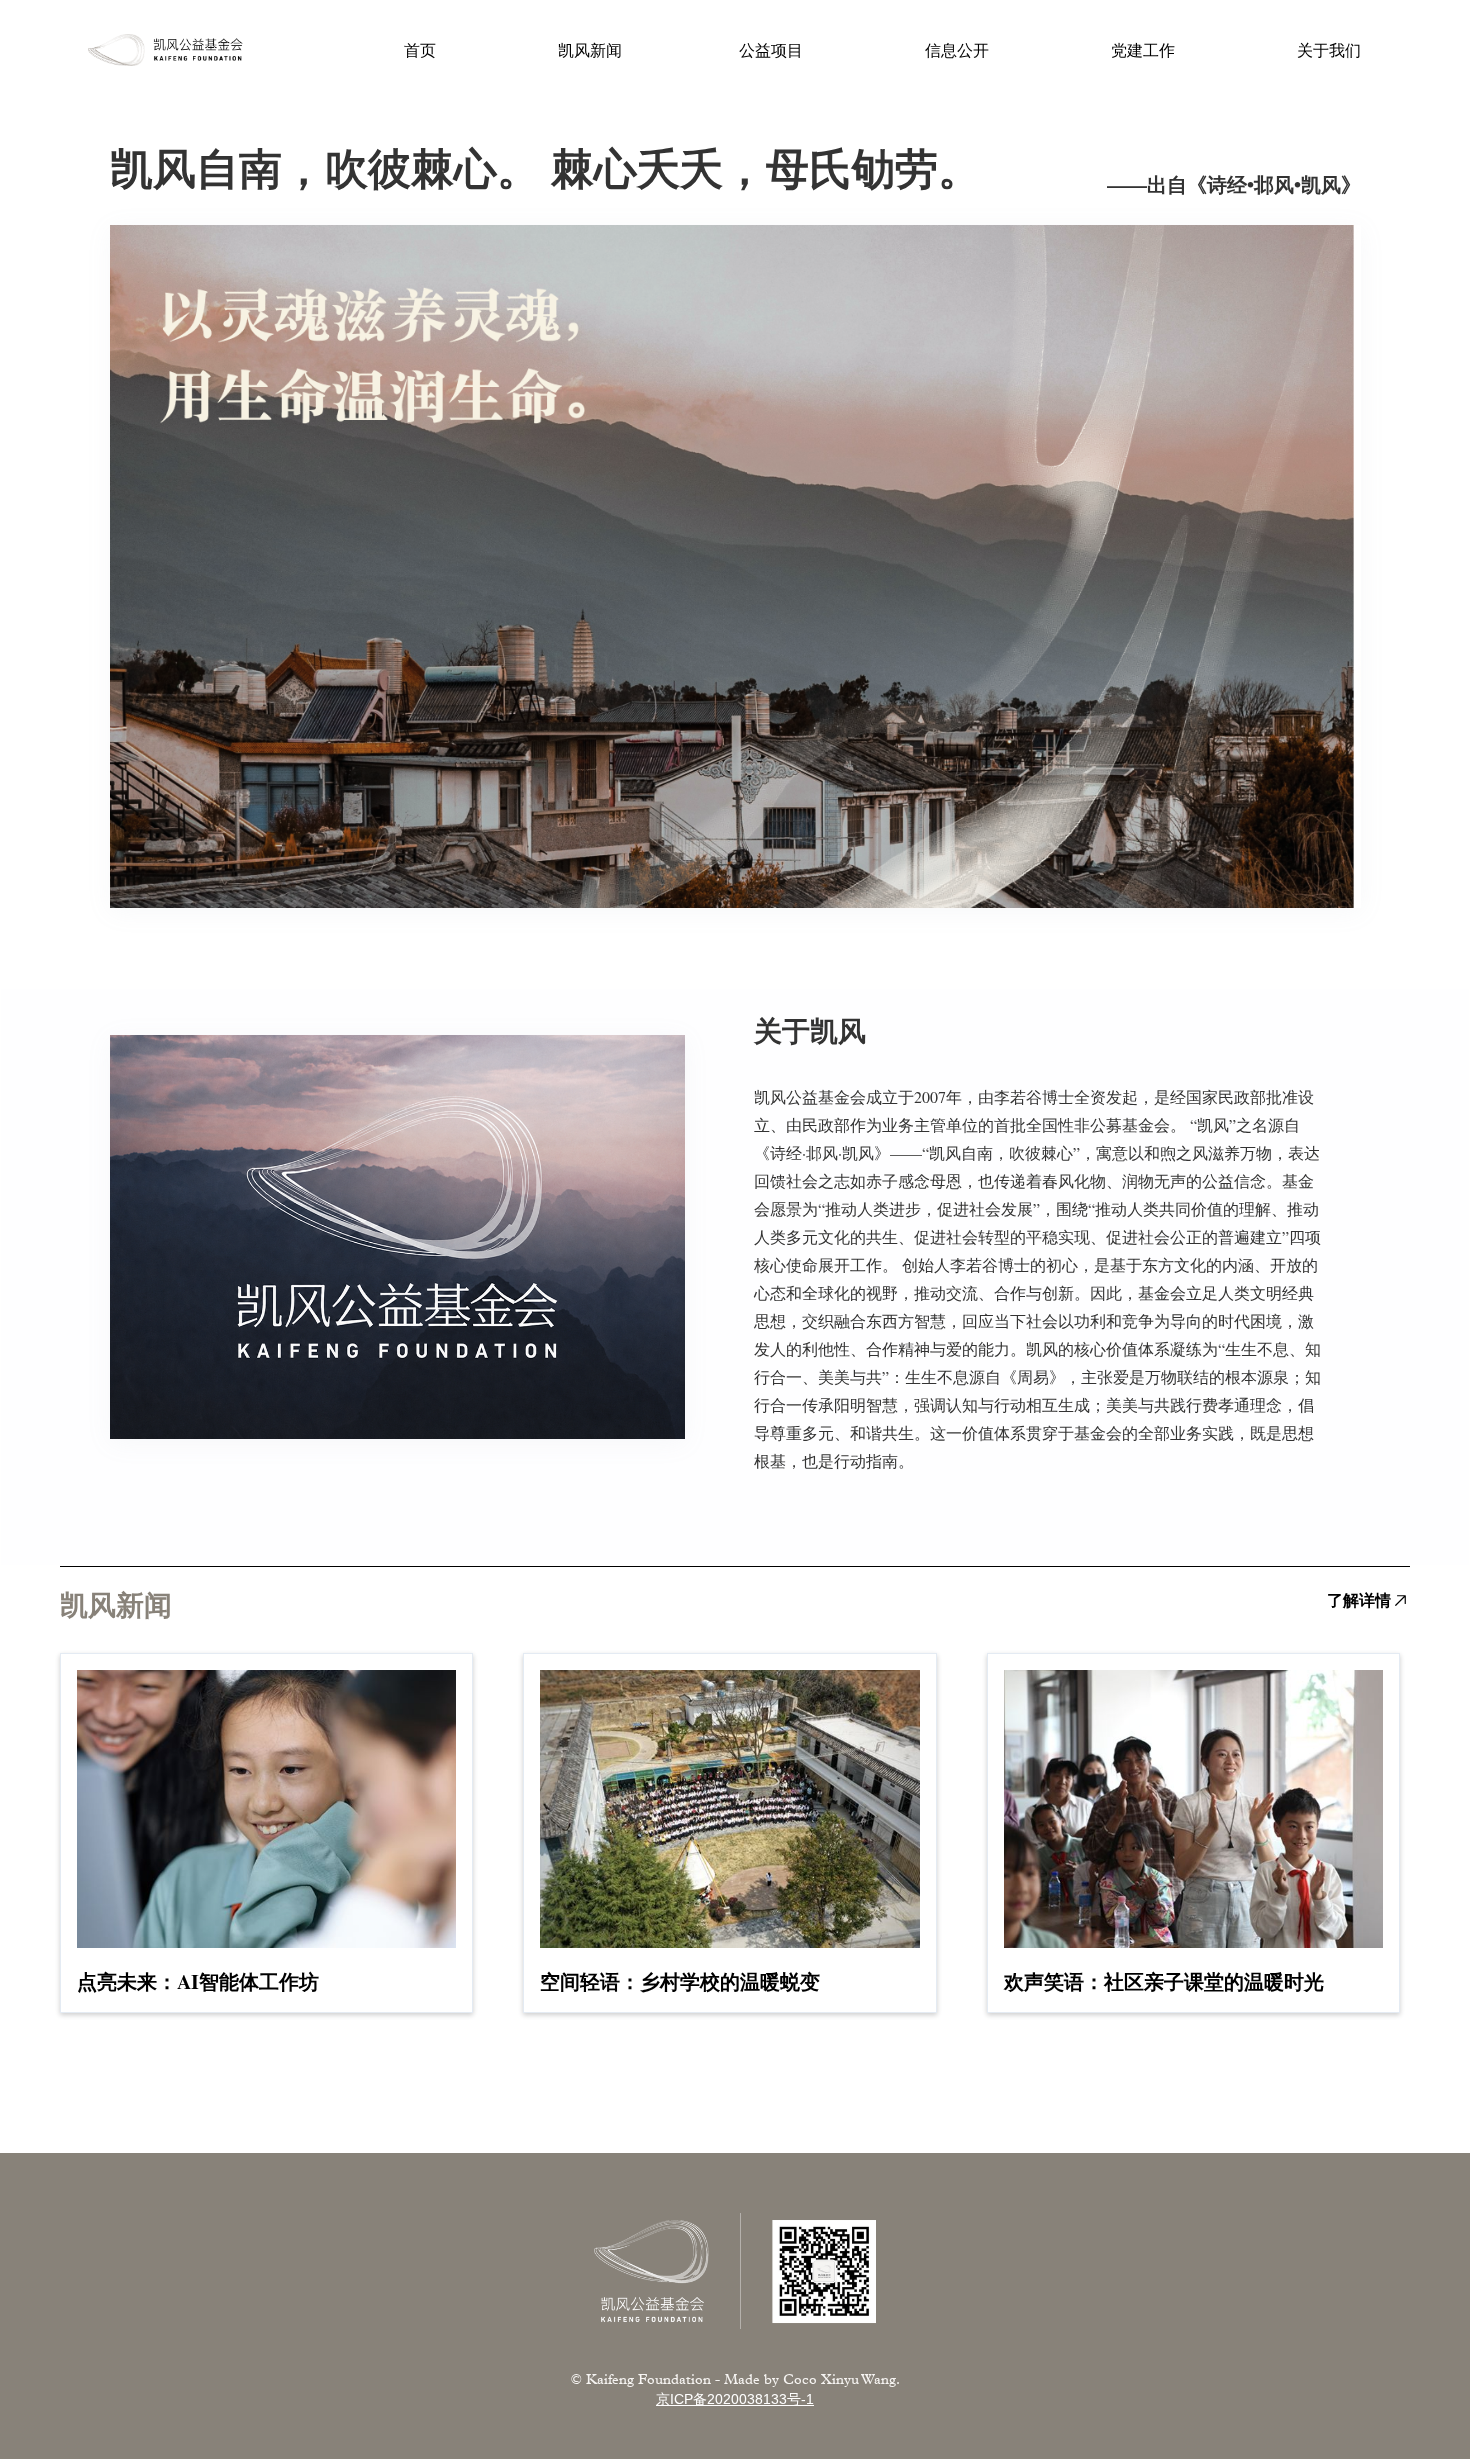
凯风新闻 (590, 50)
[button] (771, 50)
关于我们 (1329, 49)
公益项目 (771, 49)
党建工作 (1143, 49)
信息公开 (957, 49)
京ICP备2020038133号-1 (735, 2399)
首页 (420, 50)
